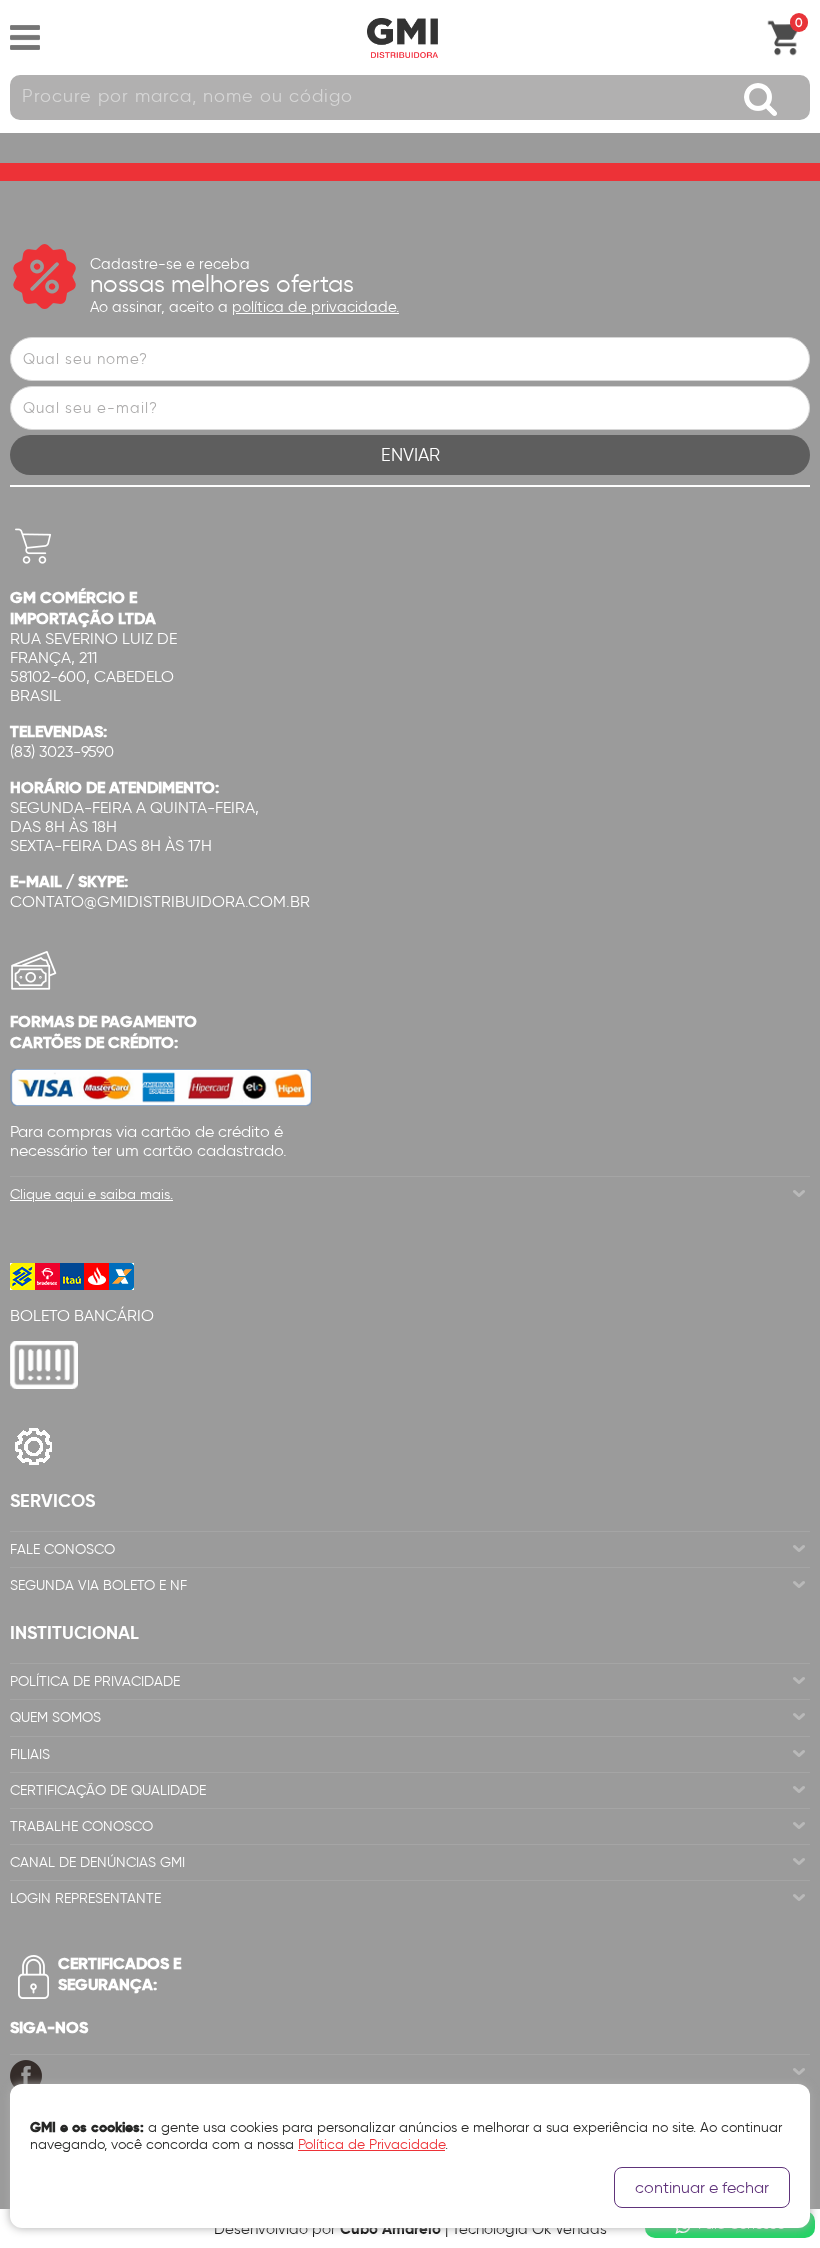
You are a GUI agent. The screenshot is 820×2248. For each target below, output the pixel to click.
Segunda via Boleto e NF (98, 1585)
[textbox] (410, 97)
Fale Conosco (62, 1549)
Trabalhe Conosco (81, 1826)
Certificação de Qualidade (108, 1790)
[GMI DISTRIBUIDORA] (402, 38)
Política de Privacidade (95, 1681)
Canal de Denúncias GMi (97, 1862)
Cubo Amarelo (390, 2228)
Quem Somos (55, 1717)
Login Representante (85, 1898)
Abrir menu (25, 38)
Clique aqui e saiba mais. (91, 1194)
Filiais (30, 1754)
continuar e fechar (702, 2187)
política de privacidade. (315, 307)
